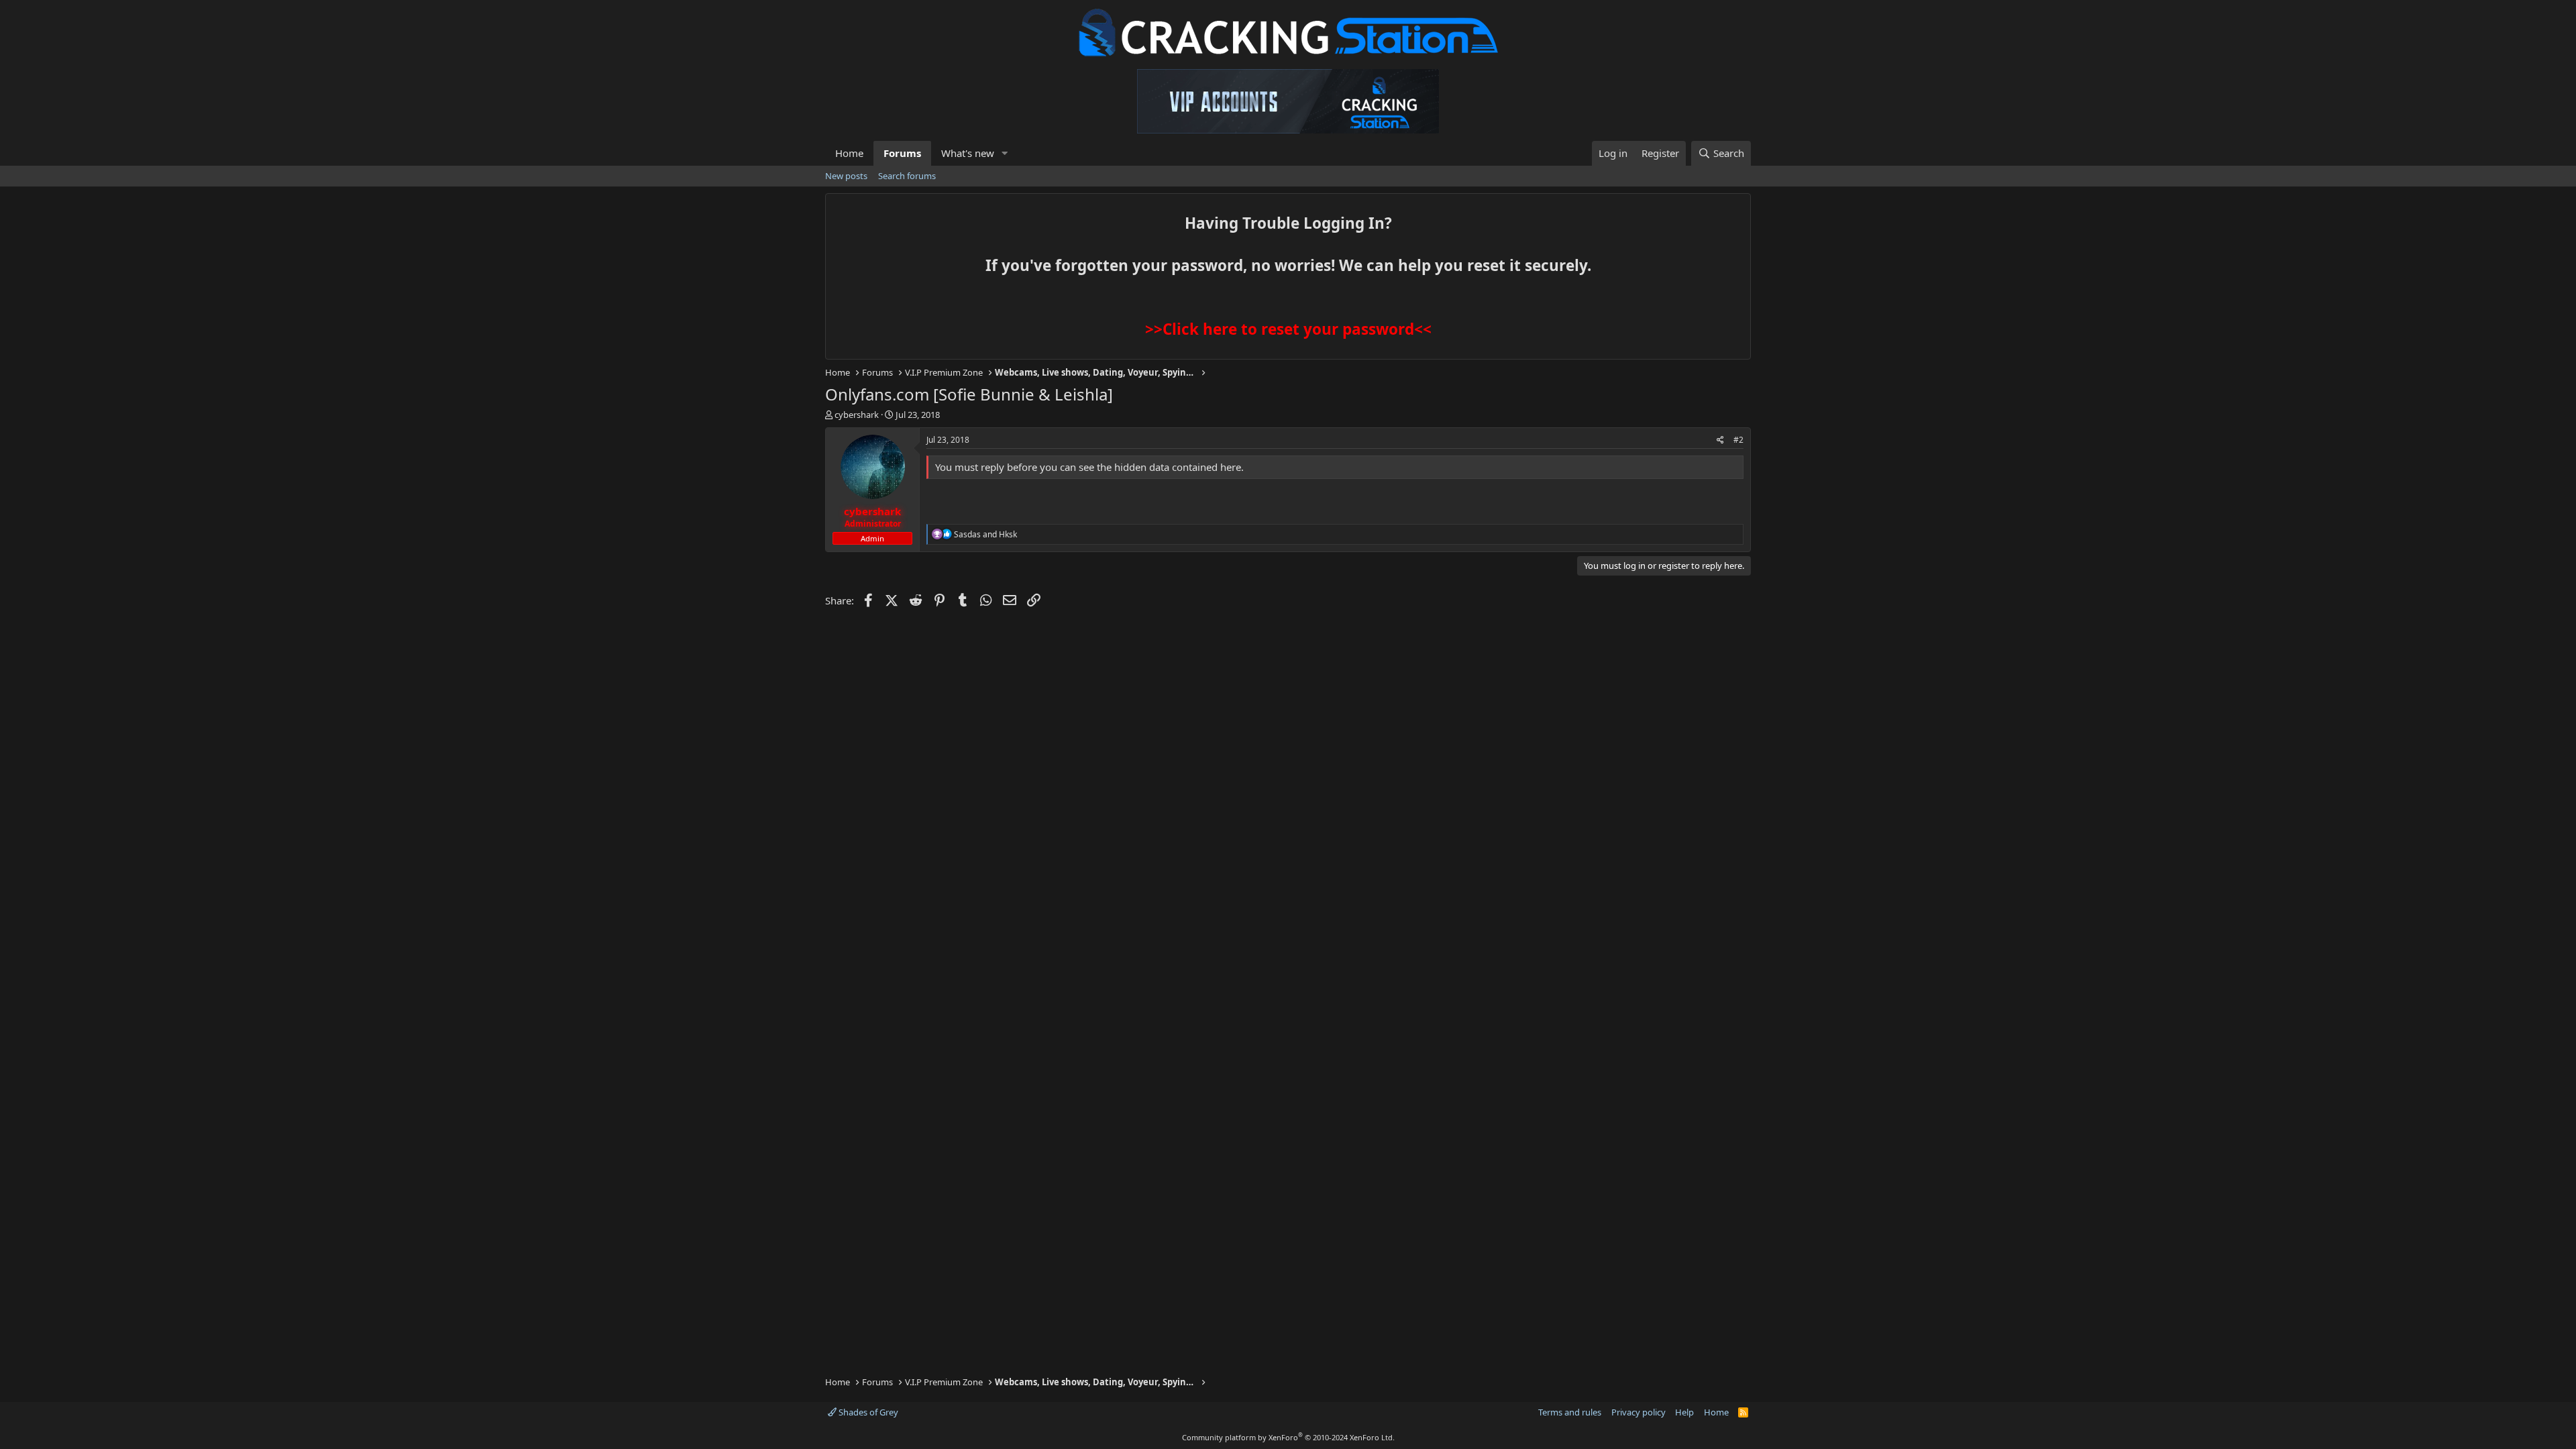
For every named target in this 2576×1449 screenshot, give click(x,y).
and (985, 534)
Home (849, 153)
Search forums (907, 176)
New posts (846, 176)
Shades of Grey (867, 1412)
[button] (1005, 153)
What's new (968, 153)
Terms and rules (1570, 1412)
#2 (1738, 440)
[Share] (1720, 440)
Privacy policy (1639, 1412)
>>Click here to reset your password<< (1288, 329)
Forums (902, 153)
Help (1684, 1412)
